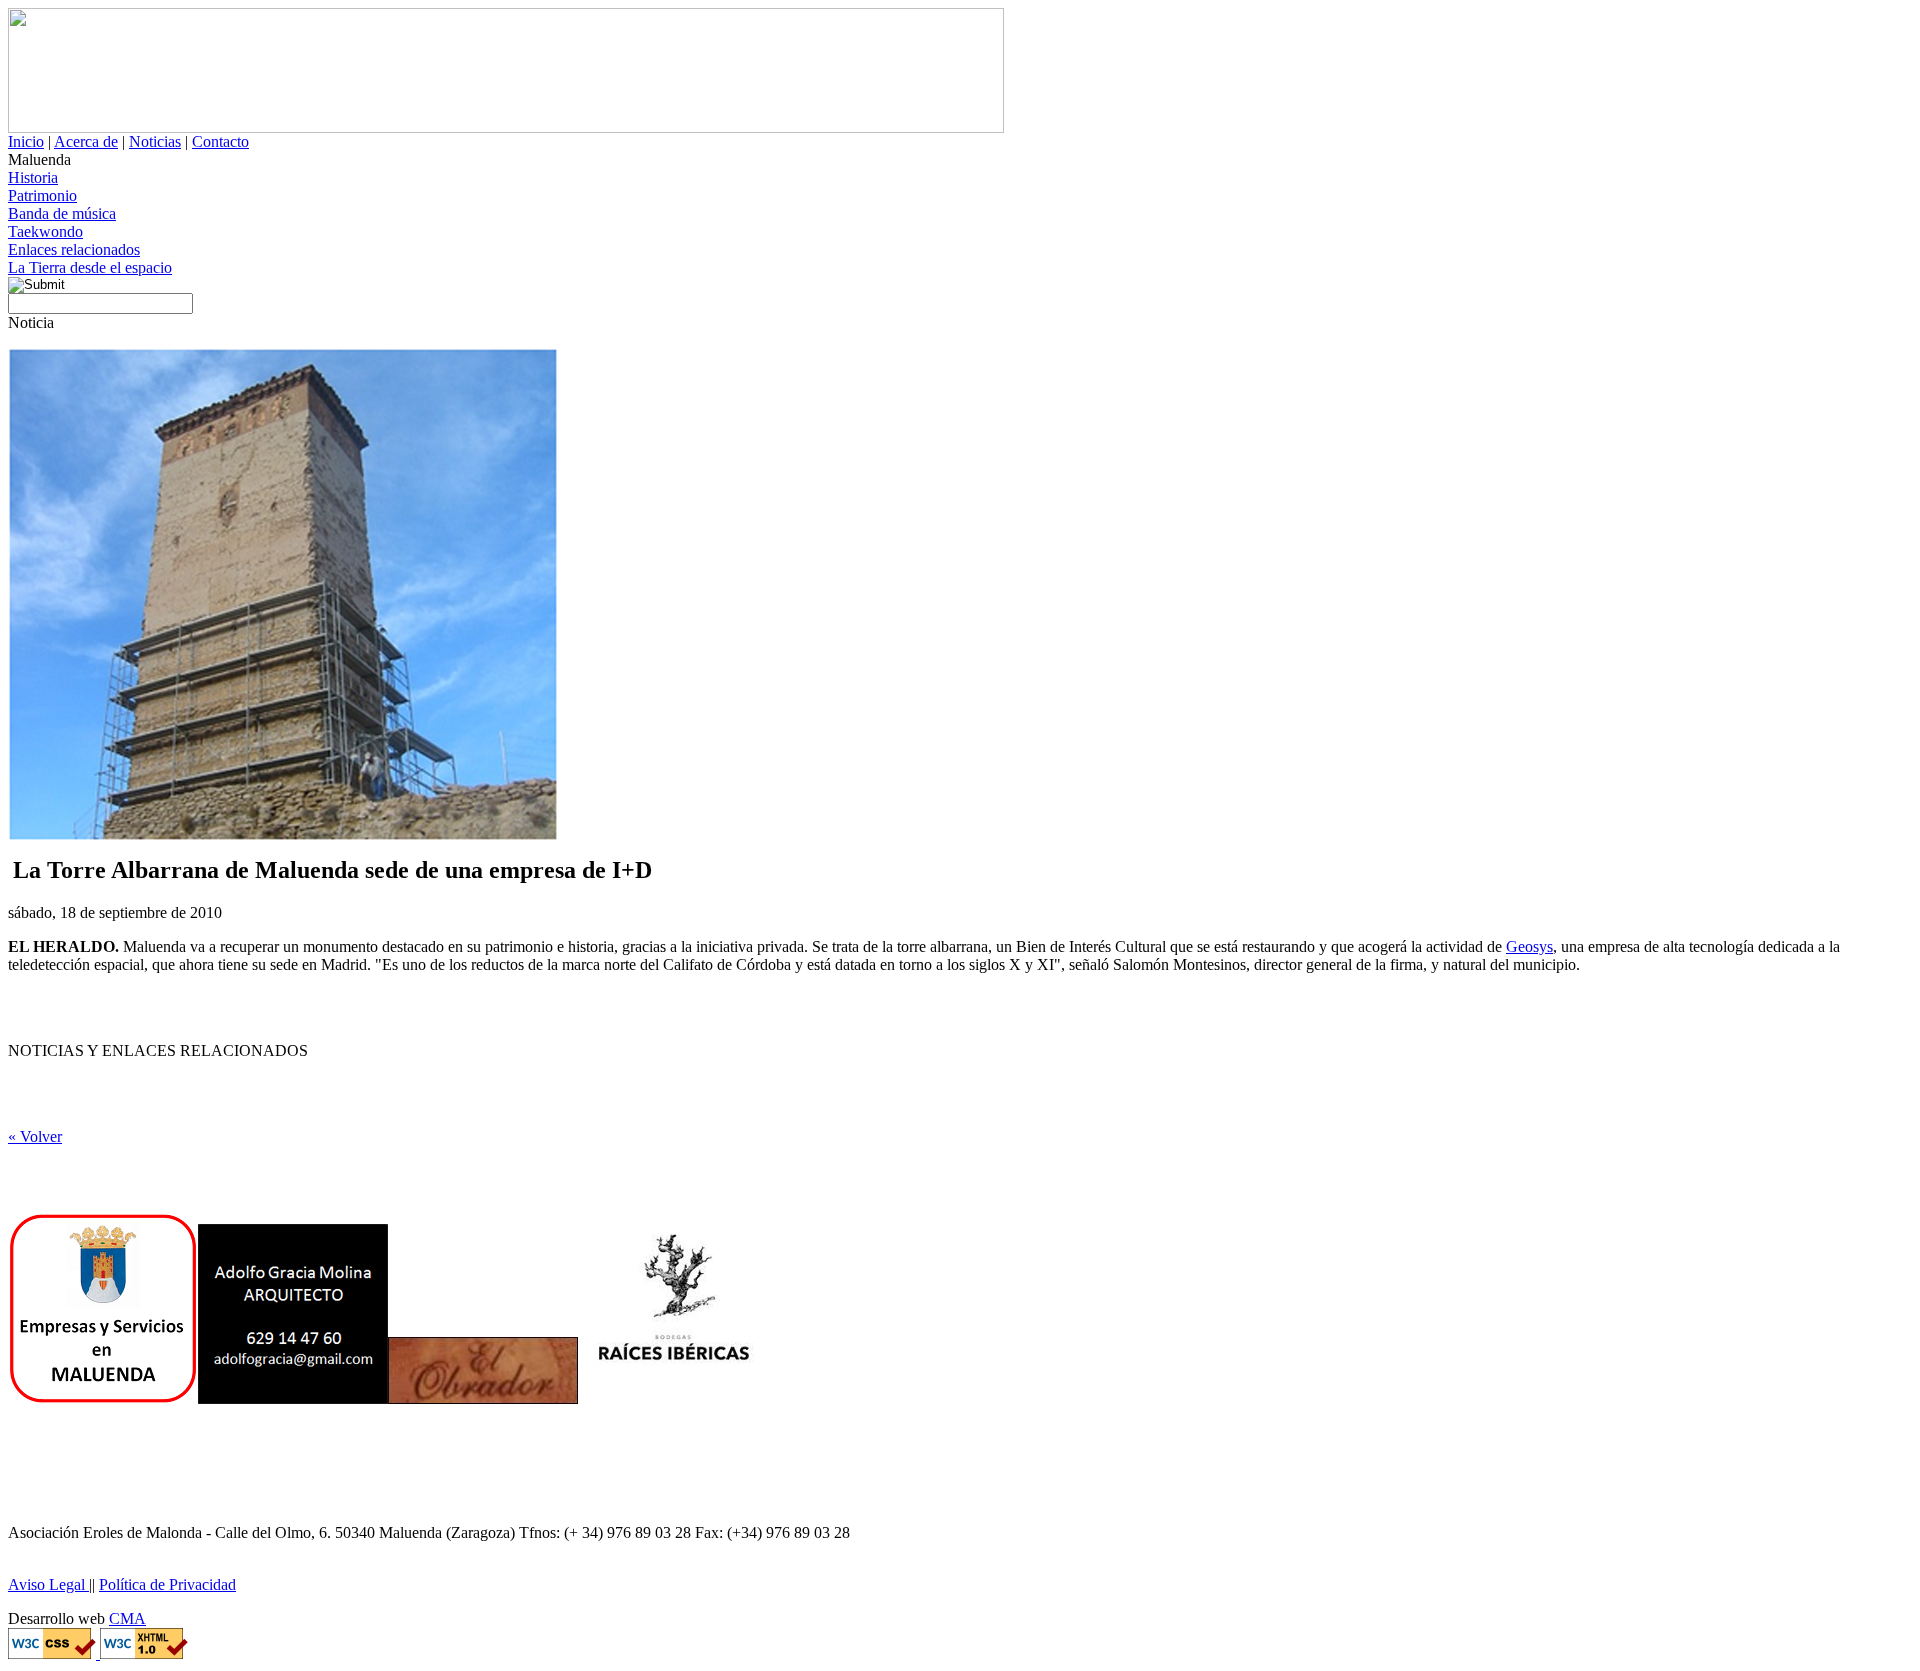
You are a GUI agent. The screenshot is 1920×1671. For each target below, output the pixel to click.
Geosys (1529, 946)
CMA (127, 1618)
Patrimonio (42, 195)
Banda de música (62, 213)
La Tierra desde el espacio (90, 267)
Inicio (26, 141)
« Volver (35, 1136)
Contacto (220, 141)
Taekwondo (45, 231)
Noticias (155, 141)
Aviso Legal (48, 1584)
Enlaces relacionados (74, 249)
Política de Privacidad (167, 1584)
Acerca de (86, 141)
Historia (33, 177)
